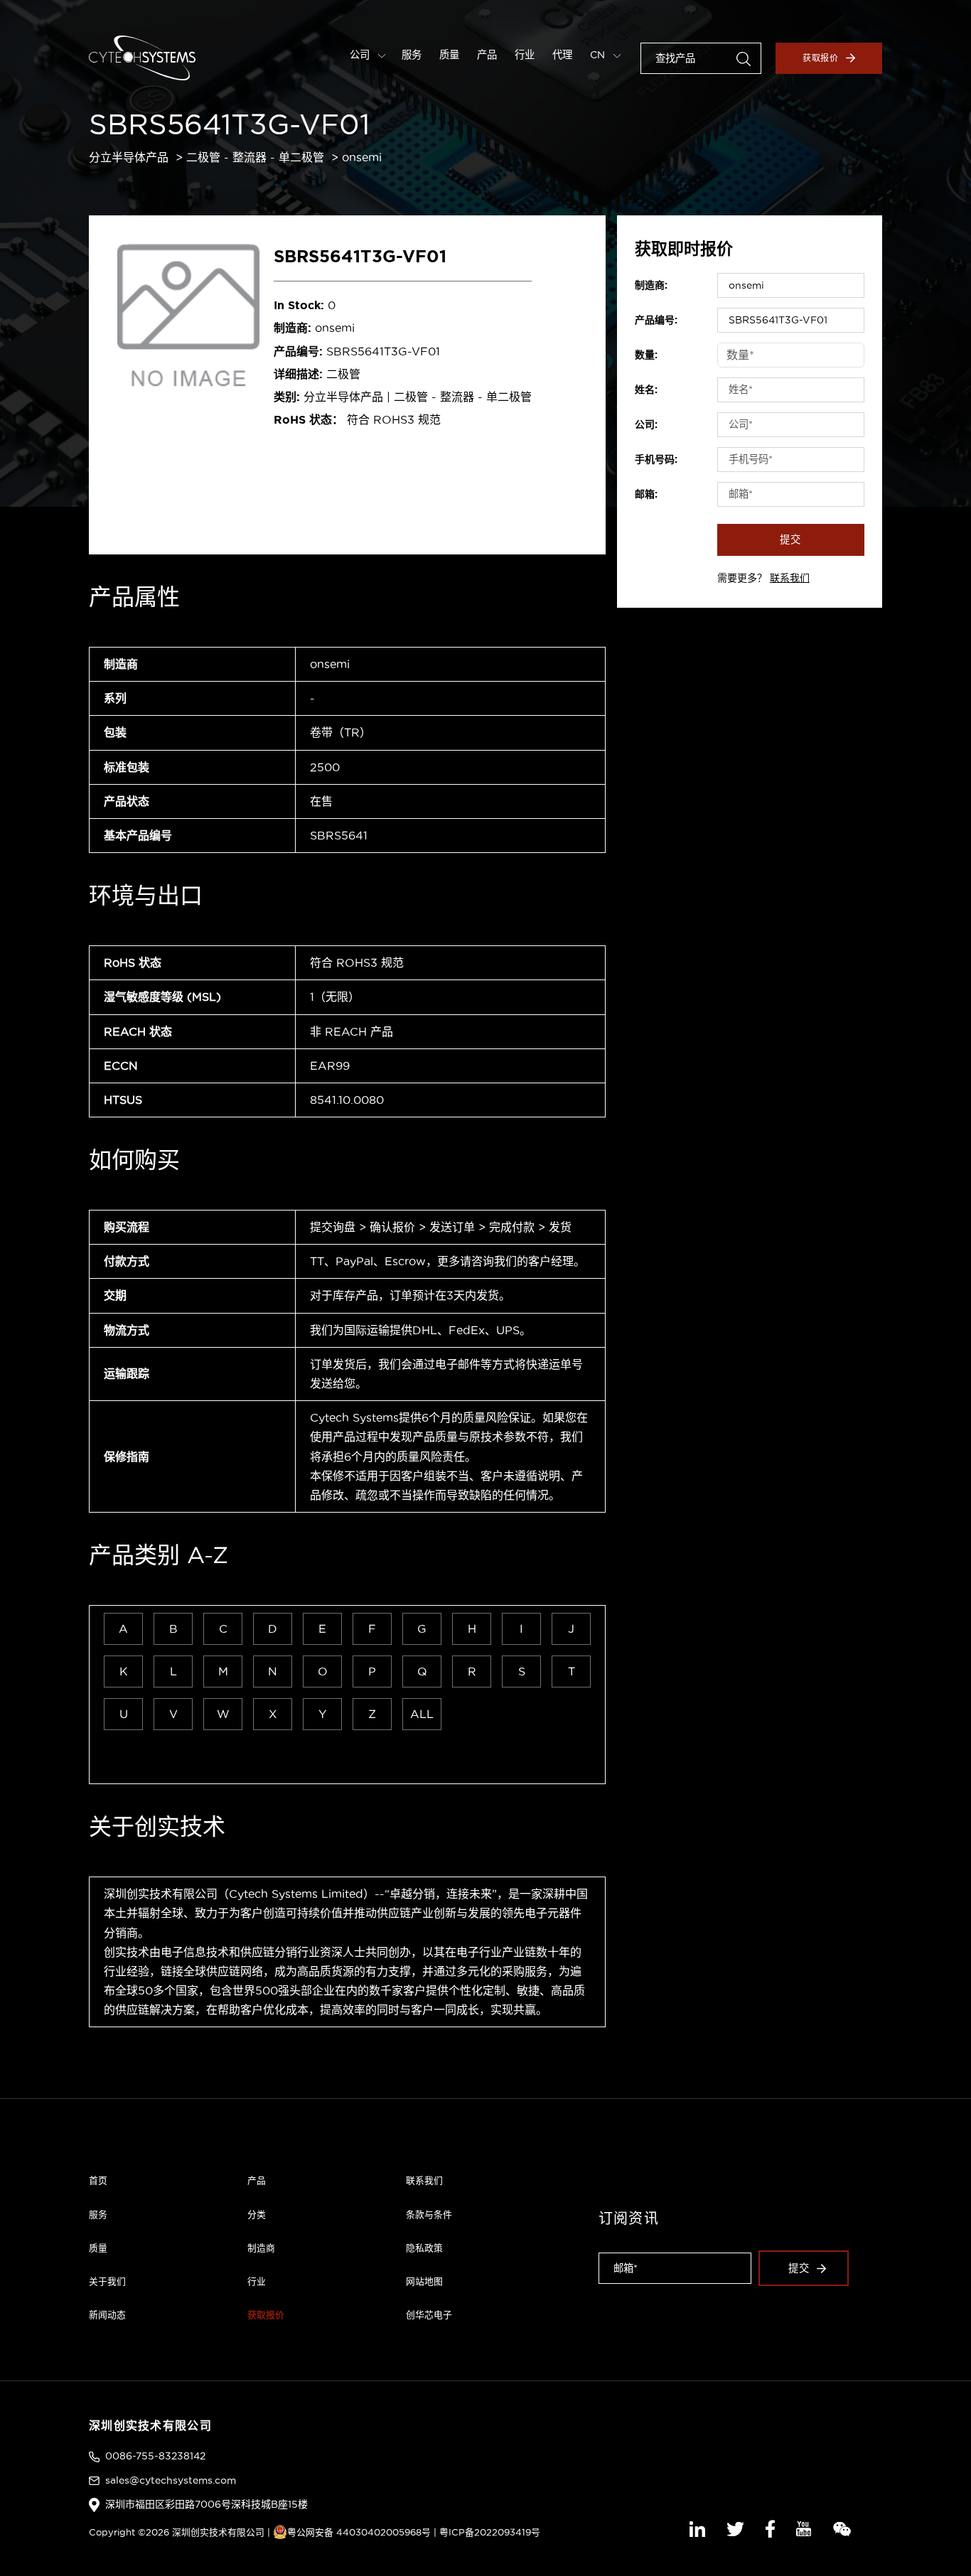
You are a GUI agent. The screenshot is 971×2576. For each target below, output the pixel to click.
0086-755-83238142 (155, 2456)
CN (599, 55)
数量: (646, 355)
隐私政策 (424, 2248)
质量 (449, 55)
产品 (487, 55)
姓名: (646, 390)
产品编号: (656, 320)
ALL (422, 1714)
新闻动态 (107, 2314)
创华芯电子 (429, 2314)
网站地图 (424, 2281)
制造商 (261, 2248)
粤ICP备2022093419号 (490, 2532)
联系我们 (790, 578)
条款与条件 (429, 2214)
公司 (361, 55)
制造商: (651, 285)
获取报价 (821, 58)
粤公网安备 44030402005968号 (359, 2532)
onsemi (362, 157)
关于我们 (107, 2281)
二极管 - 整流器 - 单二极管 (255, 157)
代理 (562, 55)
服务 (412, 55)
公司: (646, 424)
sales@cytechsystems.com (171, 2480)
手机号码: (656, 459)
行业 (525, 55)
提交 (790, 540)
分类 (257, 2214)
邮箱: (646, 494)
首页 (98, 2180)
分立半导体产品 (129, 157)
